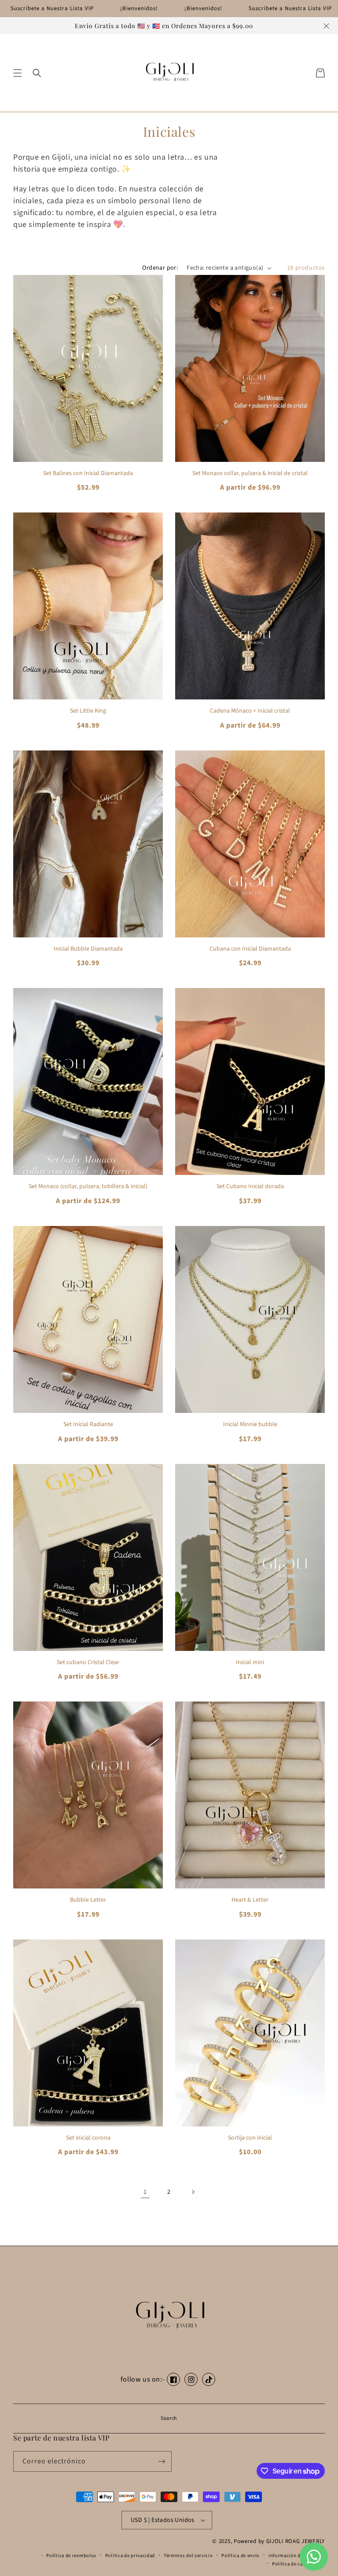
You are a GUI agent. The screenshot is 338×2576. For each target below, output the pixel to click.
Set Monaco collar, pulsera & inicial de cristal (250, 474)
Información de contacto (297, 2556)
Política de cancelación (298, 2564)
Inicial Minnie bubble (250, 1425)
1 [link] (145, 2192)
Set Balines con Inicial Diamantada (88, 474)
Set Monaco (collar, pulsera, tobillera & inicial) (88, 1187)
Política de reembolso (71, 2556)
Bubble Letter (88, 1900)
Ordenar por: (160, 268)
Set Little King (88, 711)
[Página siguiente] (193, 2192)
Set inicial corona (88, 2138)
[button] (18, 73)
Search (169, 2418)
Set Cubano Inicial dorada (250, 1187)
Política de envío (241, 2556)
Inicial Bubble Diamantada (88, 949)
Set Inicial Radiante (88, 1425)
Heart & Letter (250, 1900)
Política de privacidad (130, 2556)
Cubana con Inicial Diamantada (250, 949)
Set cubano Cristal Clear (88, 1663)
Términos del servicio (188, 2556)
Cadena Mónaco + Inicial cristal (250, 711)
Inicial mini (250, 1663)
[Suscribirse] (162, 2461)
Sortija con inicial (250, 2138)
